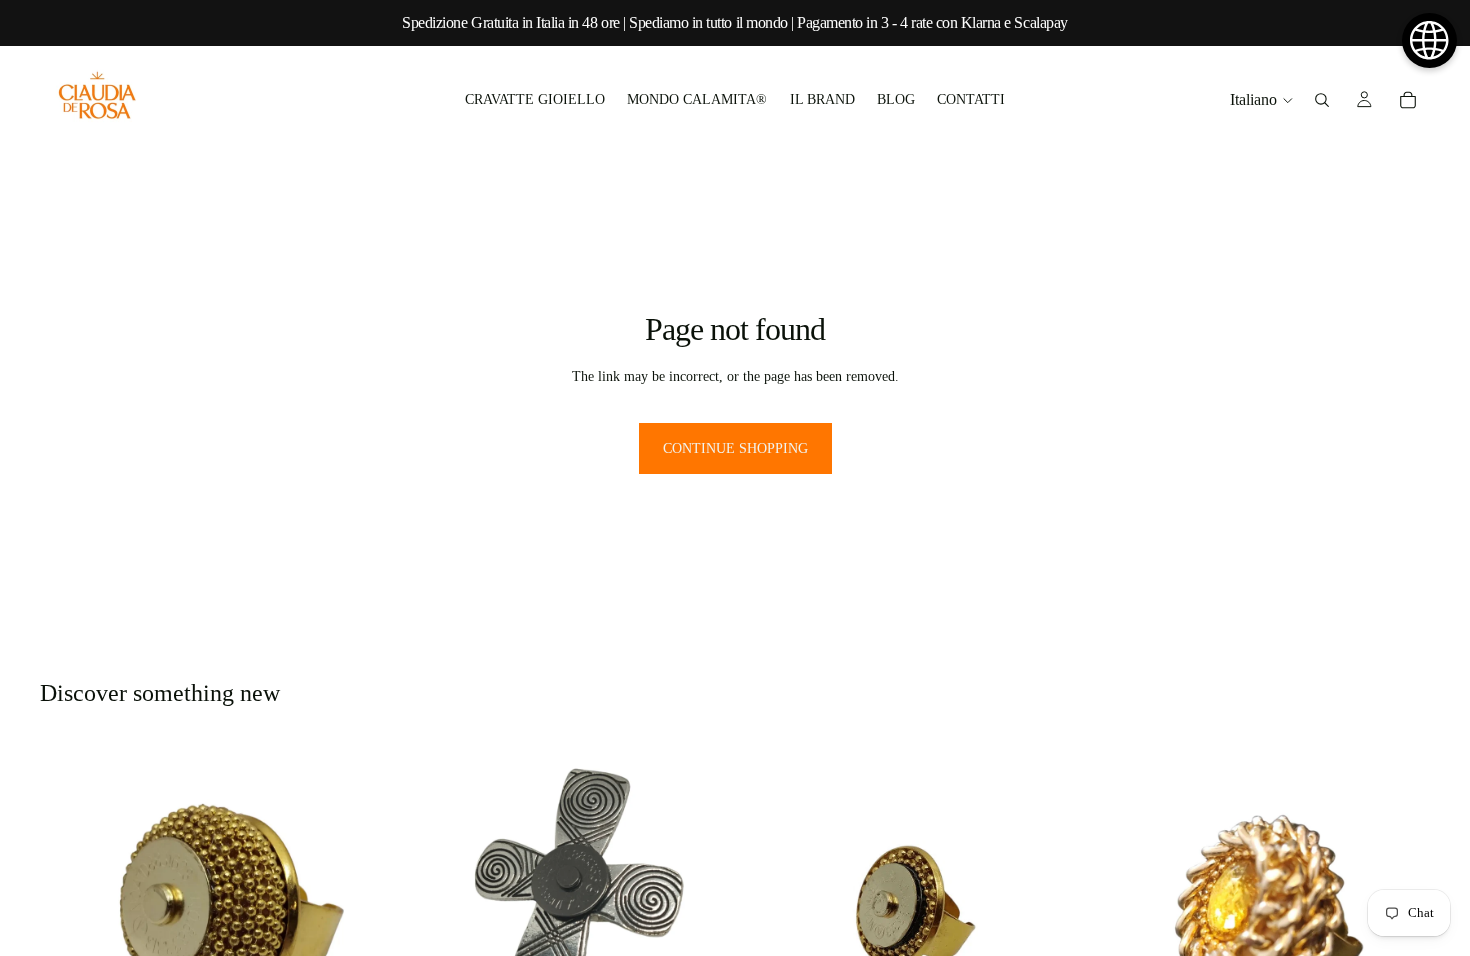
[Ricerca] (1322, 100)
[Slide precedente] (771, 912)
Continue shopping (735, 448)
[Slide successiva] (1050, 912)
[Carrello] (1408, 100)
